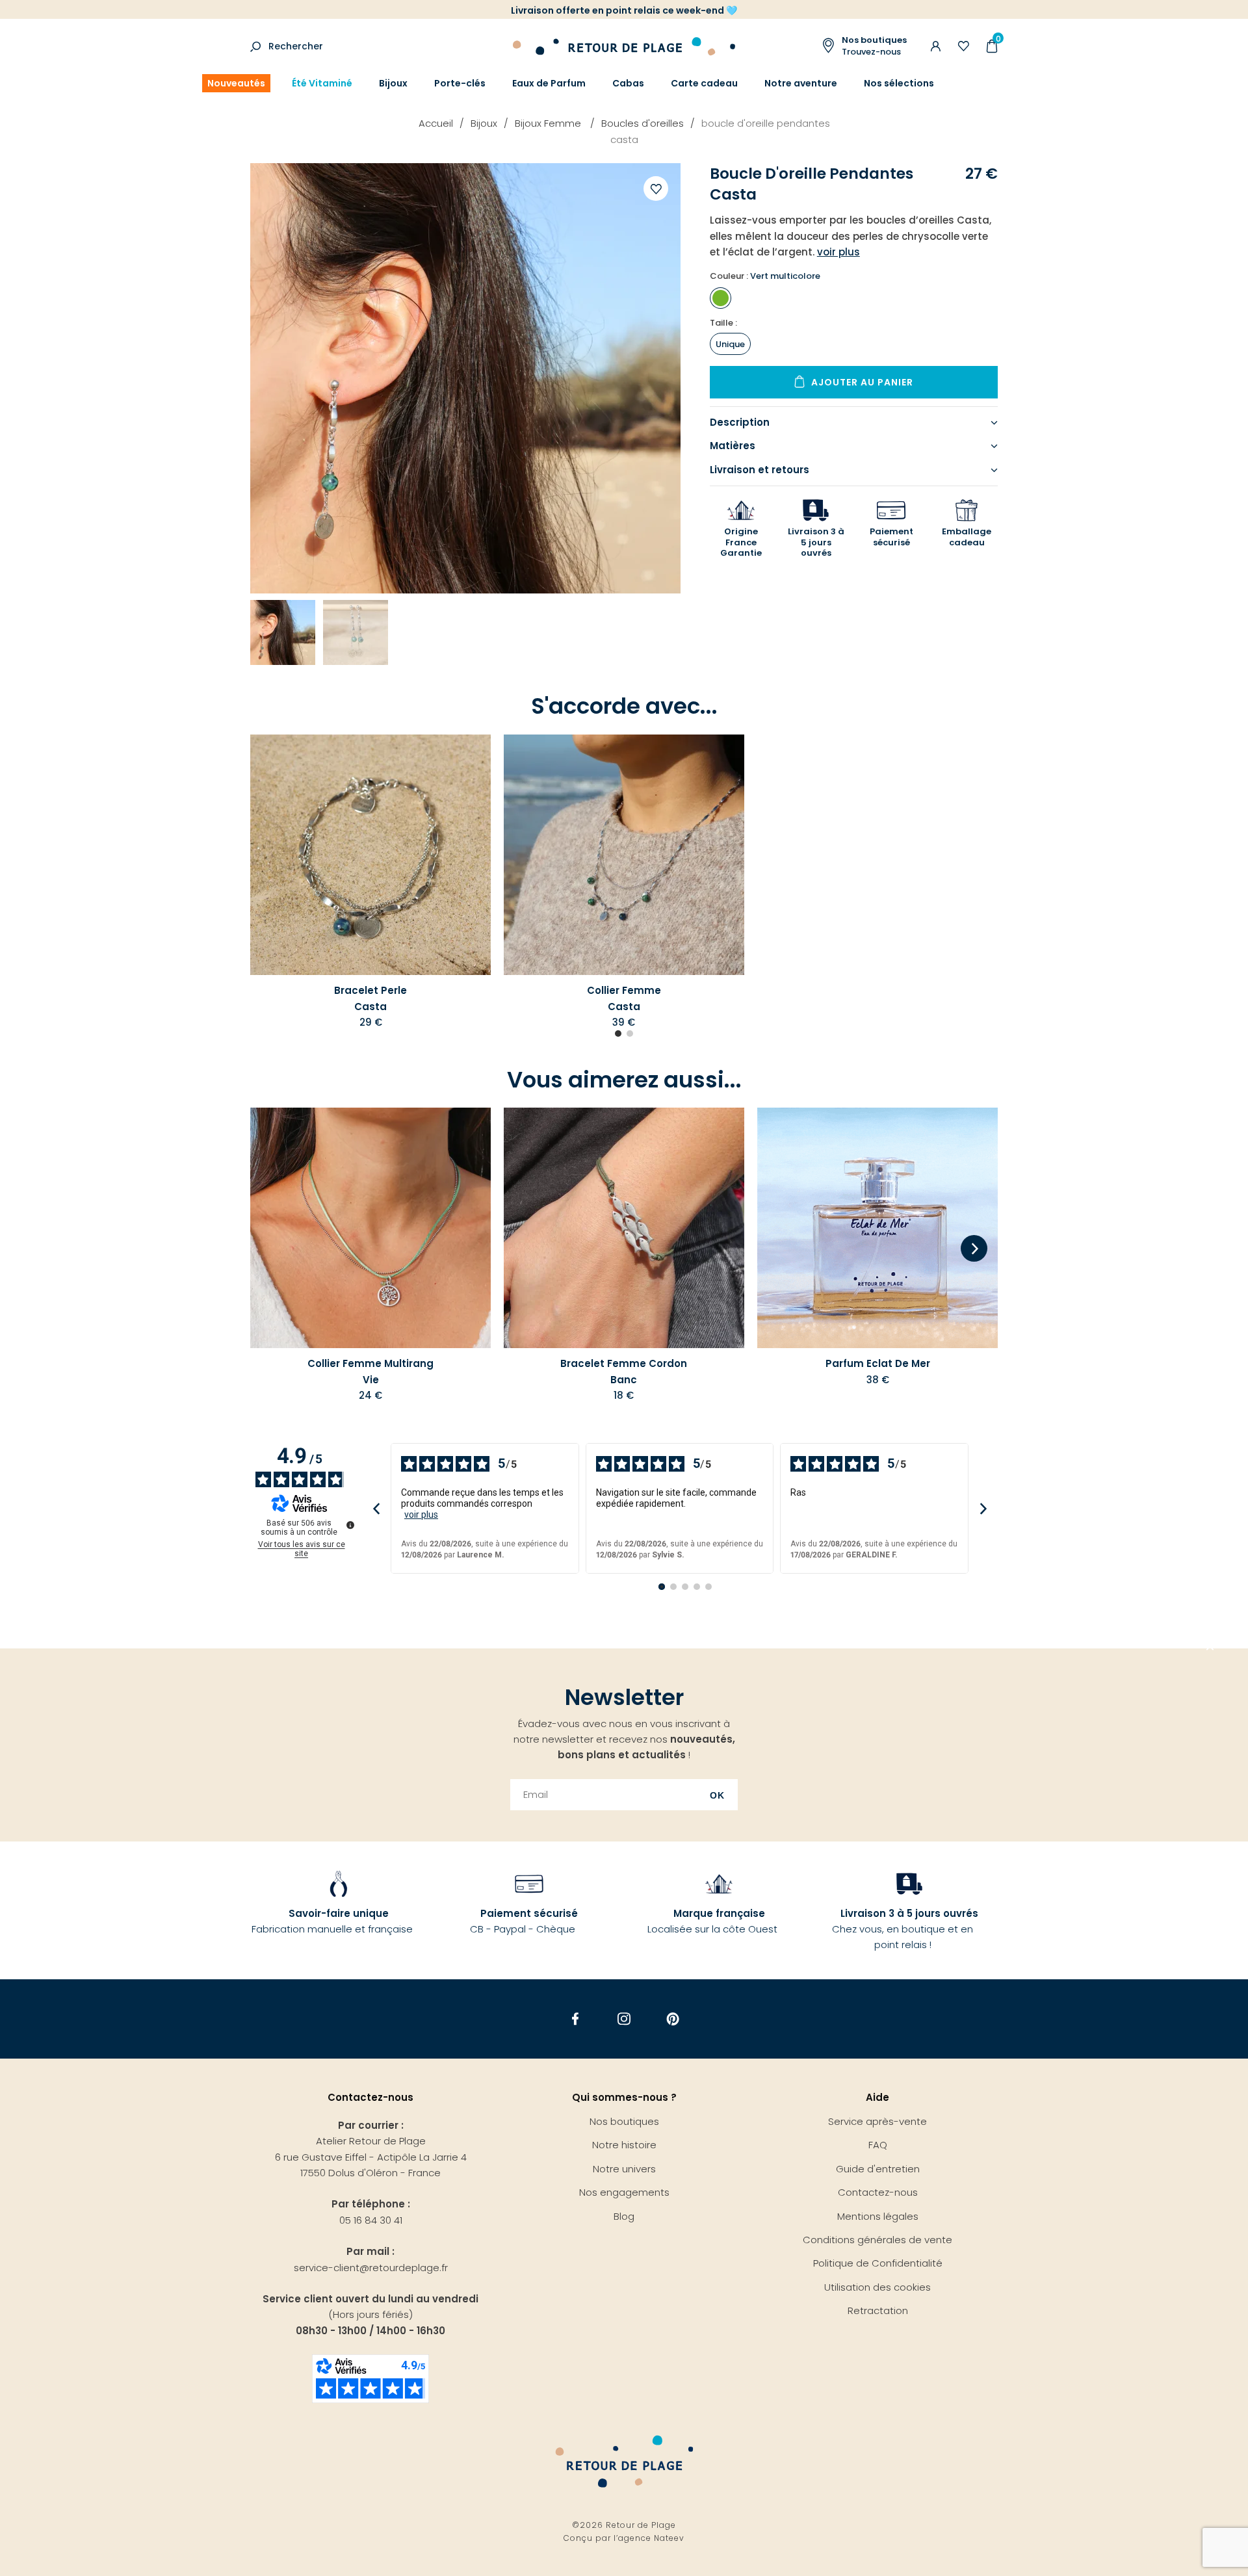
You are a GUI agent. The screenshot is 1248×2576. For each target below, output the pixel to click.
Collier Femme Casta (624, 998)
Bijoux (393, 83)
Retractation (878, 2310)
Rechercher (296, 46)
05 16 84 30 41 (371, 2220)
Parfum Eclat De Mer (878, 1363)
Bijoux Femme (549, 123)
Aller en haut (1210, 1648)
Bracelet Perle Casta (370, 998)
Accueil (436, 123)
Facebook (576, 2019)
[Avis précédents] (376, 1508)
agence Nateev (651, 2538)
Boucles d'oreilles (643, 123)
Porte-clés (460, 83)
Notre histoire (624, 2145)
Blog (624, 2216)
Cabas (628, 83)
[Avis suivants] (983, 1508)
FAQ (878, 2145)
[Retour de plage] (624, 45)
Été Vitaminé (322, 83)
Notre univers (624, 2169)
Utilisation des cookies (877, 2287)
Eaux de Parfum (549, 83)
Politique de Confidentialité (878, 2263)
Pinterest (673, 2019)
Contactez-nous (878, 2192)
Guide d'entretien (878, 2169)
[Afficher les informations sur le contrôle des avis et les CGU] (350, 1525)
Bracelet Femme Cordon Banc (624, 1371)
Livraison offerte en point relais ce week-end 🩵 (624, 10)
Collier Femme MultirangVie (370, 1371)
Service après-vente (877, 2121)
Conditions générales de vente (877, 2240)
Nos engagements (624, 2192)
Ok (717, 1795)
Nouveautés (236, 83)
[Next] (974, 1249)
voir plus (421, 1515)
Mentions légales (878, 2216)
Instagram (624, 2019)
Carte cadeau (704, 83)
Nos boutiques (624, 2121)
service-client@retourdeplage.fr (371, 2268)
